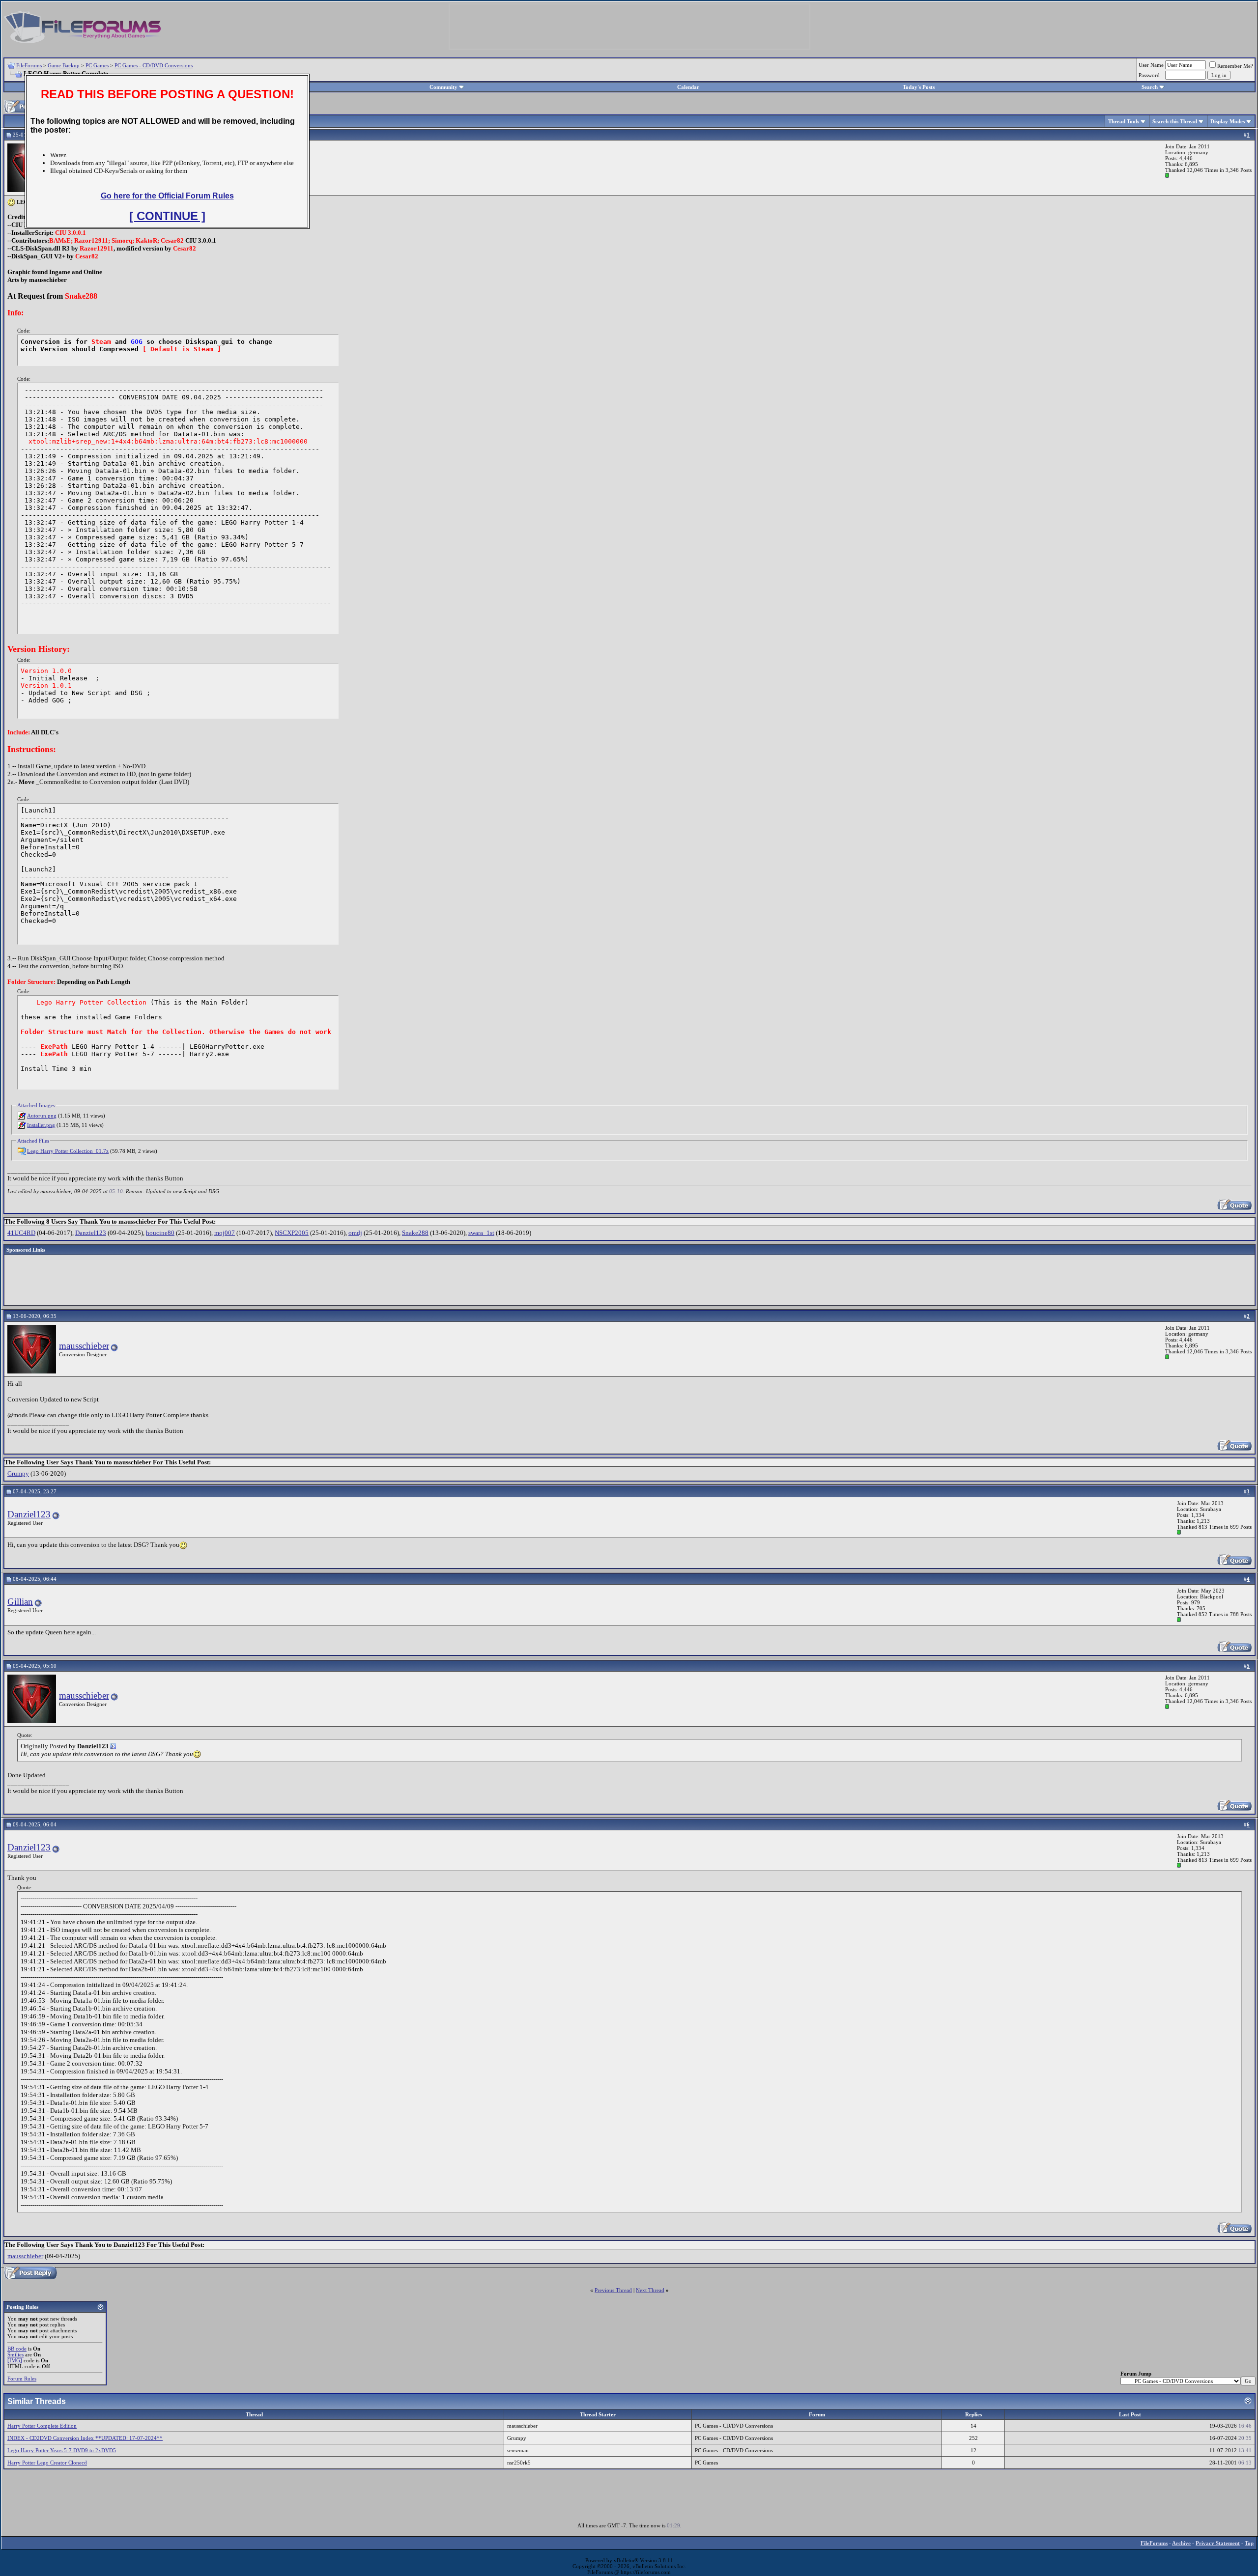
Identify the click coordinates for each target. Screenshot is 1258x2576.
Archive (1181, 2543)
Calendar (688, 87)
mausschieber (84, 1346)
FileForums (29, 65)
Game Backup (64, 65)
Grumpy (18, 1473)
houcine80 (160, 1233)
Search (1150, 87)
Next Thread (650, 2290)
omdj (355, 1233)
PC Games (97, 65)
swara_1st (481, 1233)
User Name (1151, 65)
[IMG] (15, 2360)
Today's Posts (919, 87)
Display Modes (1228, 121)
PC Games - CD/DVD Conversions (154, 65)
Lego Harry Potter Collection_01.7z (68, 1151)
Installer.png (41, 1125)
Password (1149, 75)
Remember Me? (1235, 66)
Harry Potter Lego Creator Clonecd (47, 2463)
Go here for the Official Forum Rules (167, 196)
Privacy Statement (1218, 2543)
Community (443, 87)
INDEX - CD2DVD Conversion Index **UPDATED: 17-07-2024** (85, 2438)
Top (1249, 2543)
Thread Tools (1124, 121)
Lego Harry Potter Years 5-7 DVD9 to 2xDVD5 (62, 2450)
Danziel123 (91, 1233)
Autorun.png (42, 1116)
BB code (17, 2349)
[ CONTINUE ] (167, 216)
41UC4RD (21, 1233)
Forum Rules (22, 2379)
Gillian (20, 1602)
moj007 (225, 1233)
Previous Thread (613, 2290)
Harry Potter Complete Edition (42, 2426)
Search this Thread (1175, 121)
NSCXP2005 (292, 1233)
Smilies (15, 2354)
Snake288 (415, 1233)
